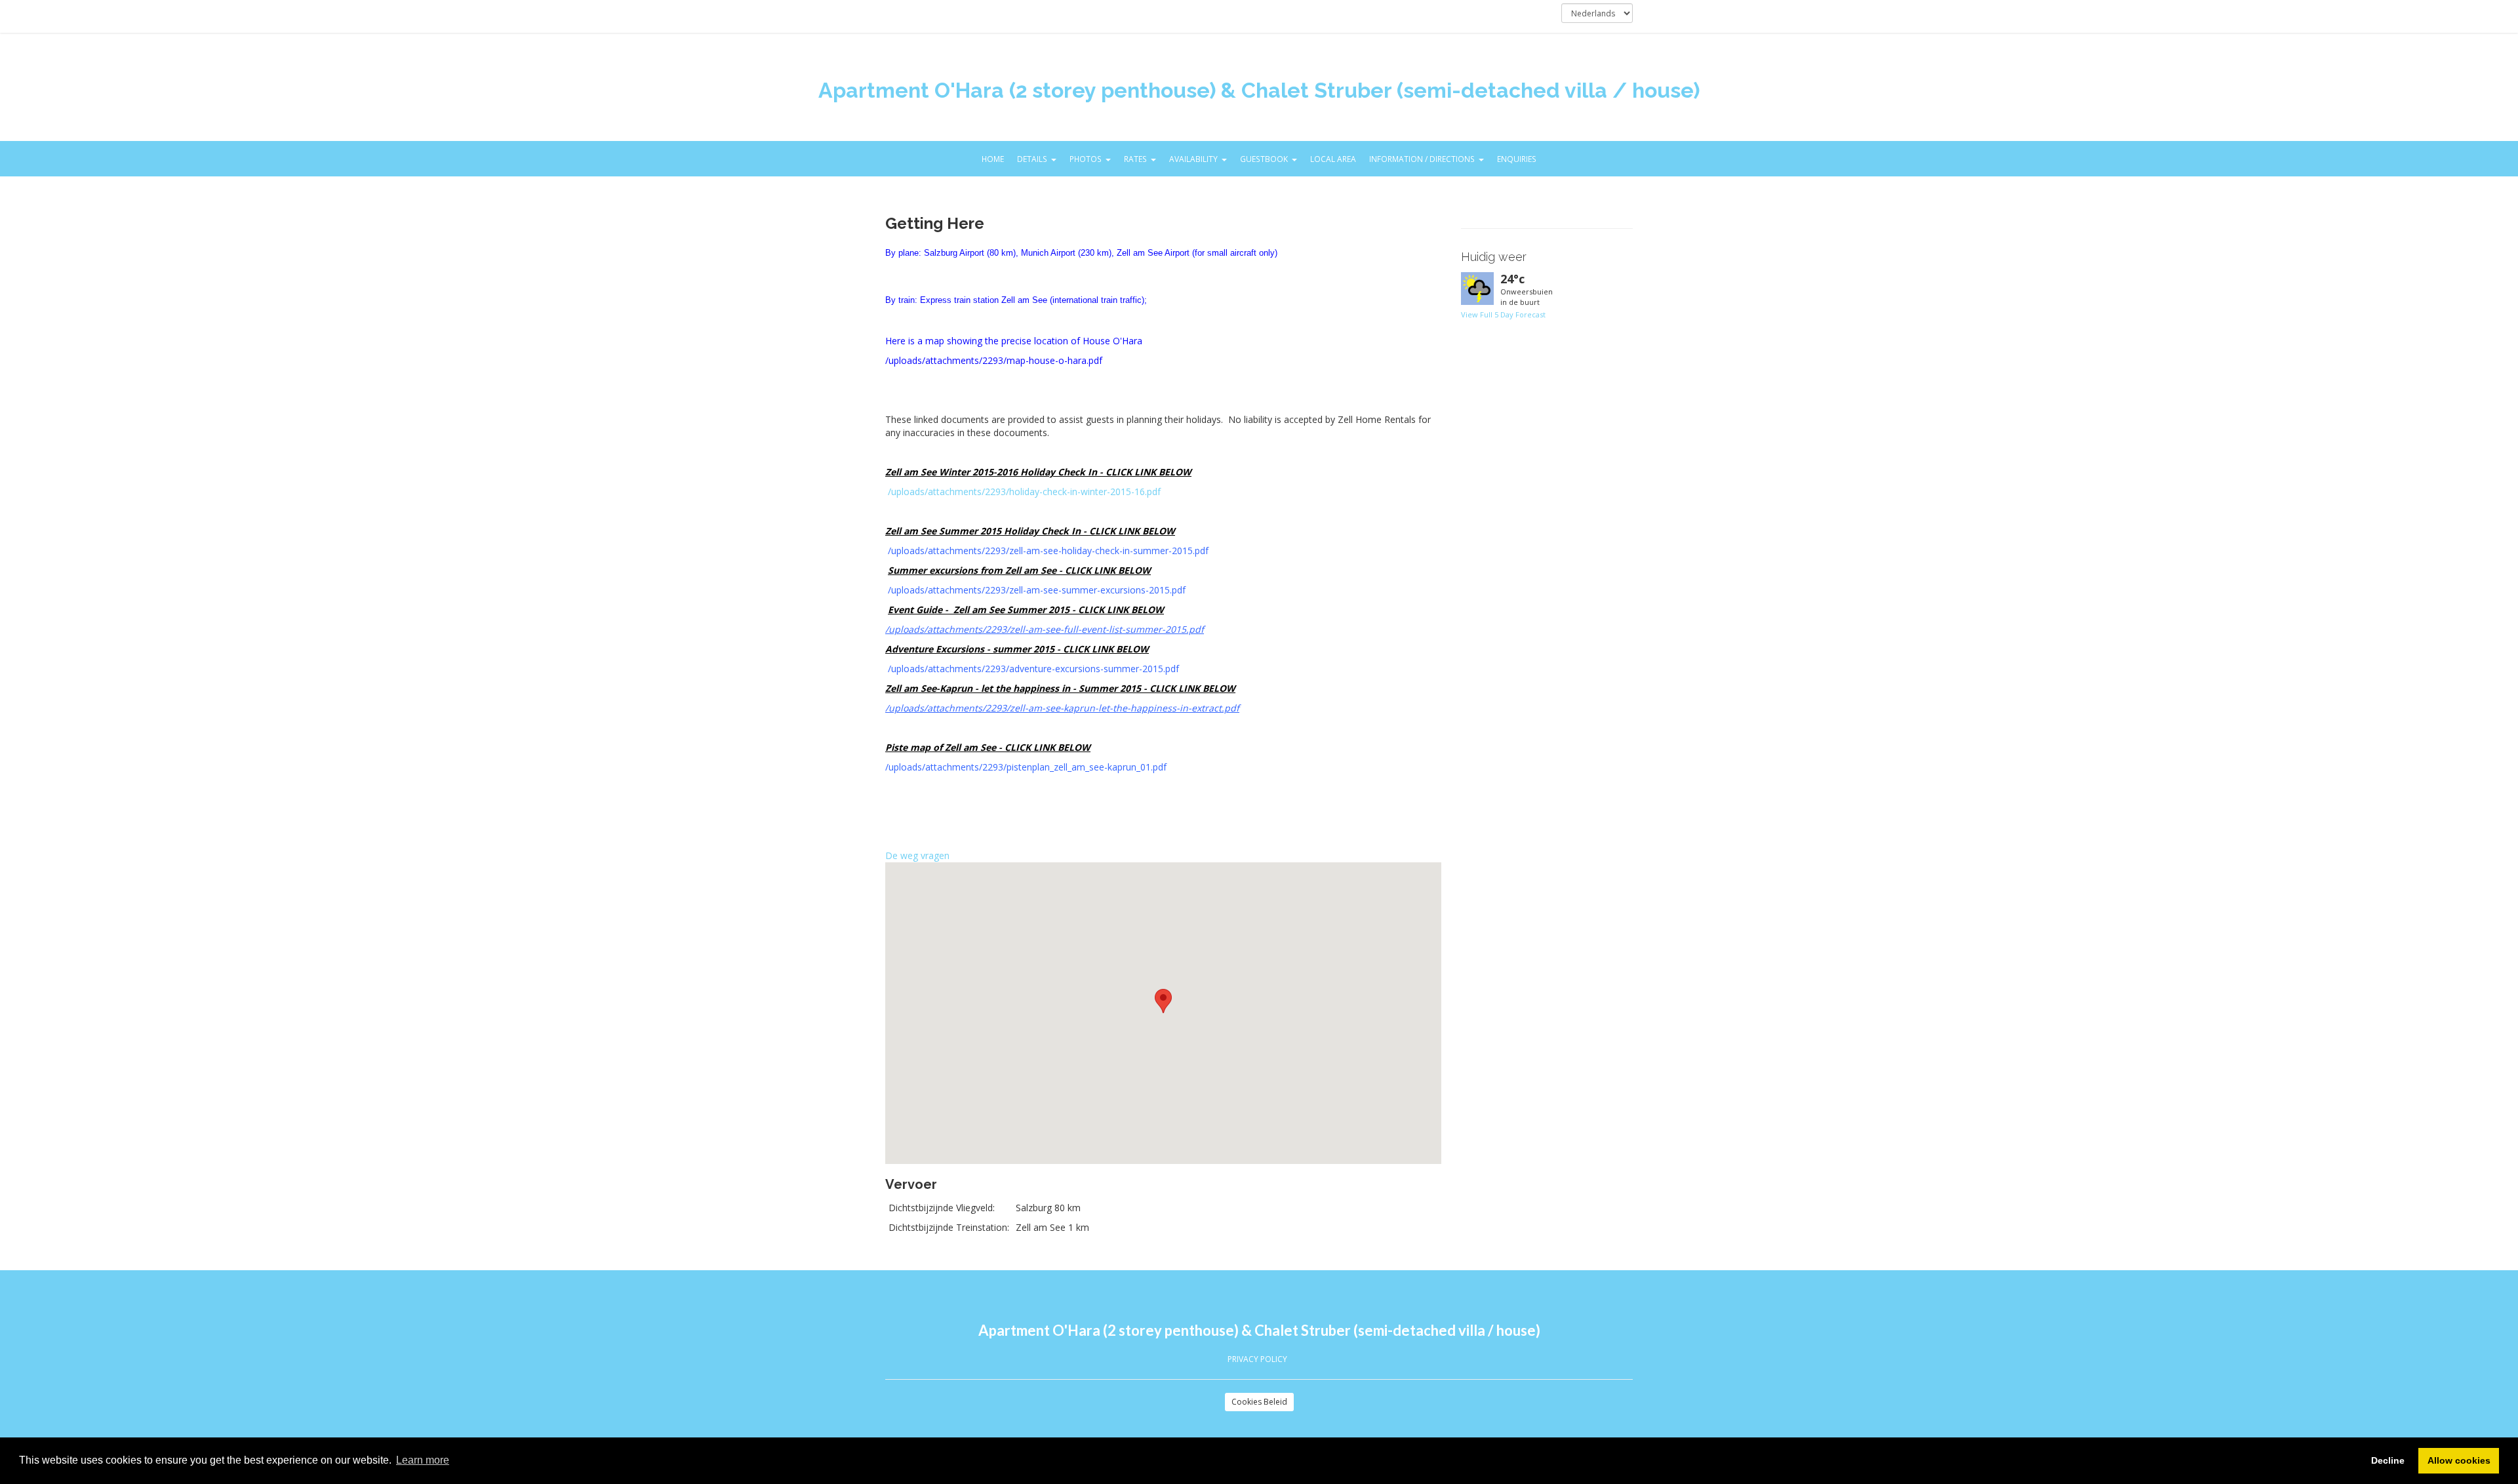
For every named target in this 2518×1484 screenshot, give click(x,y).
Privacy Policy (1257, 1359)
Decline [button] (2388, 1460)
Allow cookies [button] (2459, 1460)
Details (1032, 159)
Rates (1135, 159)
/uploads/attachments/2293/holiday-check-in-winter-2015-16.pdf (1024, 491)
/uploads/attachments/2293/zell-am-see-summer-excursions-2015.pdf (1037, 590)
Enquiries (1517, 159)
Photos (1086, 159)
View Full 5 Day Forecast (1503, 314)
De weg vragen (917, 855)
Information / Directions (1422, 159)
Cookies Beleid (1259, 1402)
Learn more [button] (423, 1460)
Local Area (1333, 159)
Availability (1193, 159)
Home (993, 159)
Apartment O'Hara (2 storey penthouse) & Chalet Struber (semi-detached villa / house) (1259, 90)
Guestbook (1264, 159)
